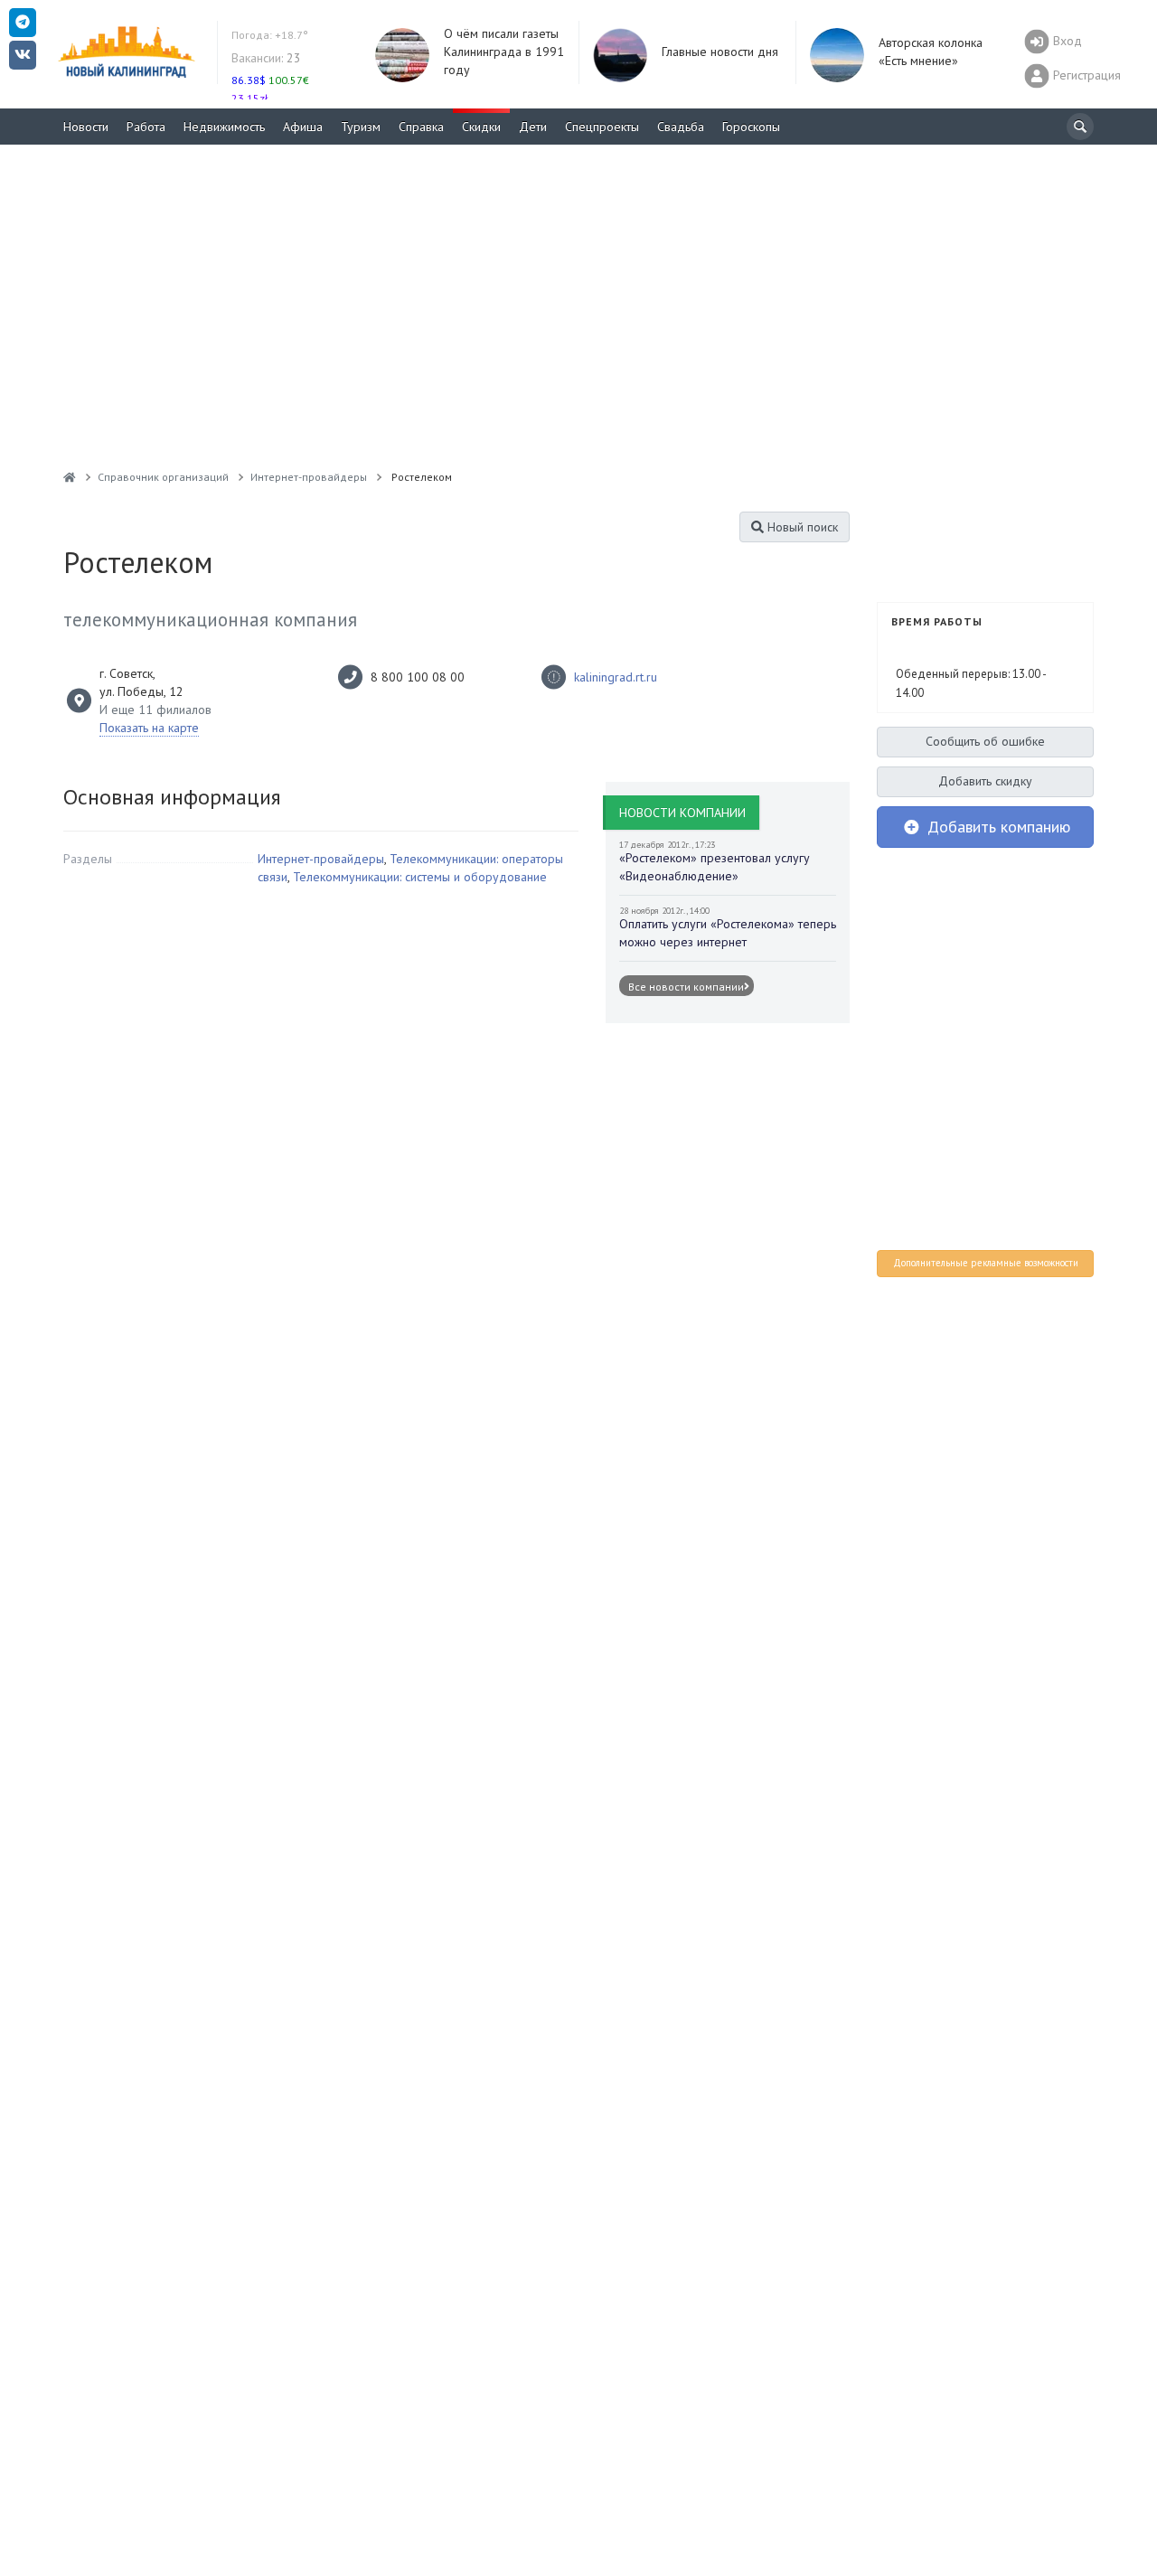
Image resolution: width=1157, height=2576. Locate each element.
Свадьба (681, 127)
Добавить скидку (985, 781)
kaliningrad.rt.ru (616, 677)
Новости (86, 127)
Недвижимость (224, 127)
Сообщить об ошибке (985, 741)
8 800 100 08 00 (418, 677)
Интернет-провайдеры (321, 859)
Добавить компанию (997, 827)
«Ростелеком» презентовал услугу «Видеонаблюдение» (715, 867)
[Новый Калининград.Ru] (70, 477)
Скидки (481, 127)
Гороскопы (751, 127)
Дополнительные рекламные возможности (986, 1263)
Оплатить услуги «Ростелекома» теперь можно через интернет (728, 933)
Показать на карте (149, 728)
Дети (533, 127)
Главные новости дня (720, 52)
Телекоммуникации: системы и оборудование (420, 877)
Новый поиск (801, 527)
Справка (421, 127)
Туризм (361, 127)
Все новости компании (686, 987)
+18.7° (270, 35)
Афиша (303, 127)
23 (266, 58)
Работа (146, 127)
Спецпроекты (602, 127)
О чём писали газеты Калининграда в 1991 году (504, 52)
